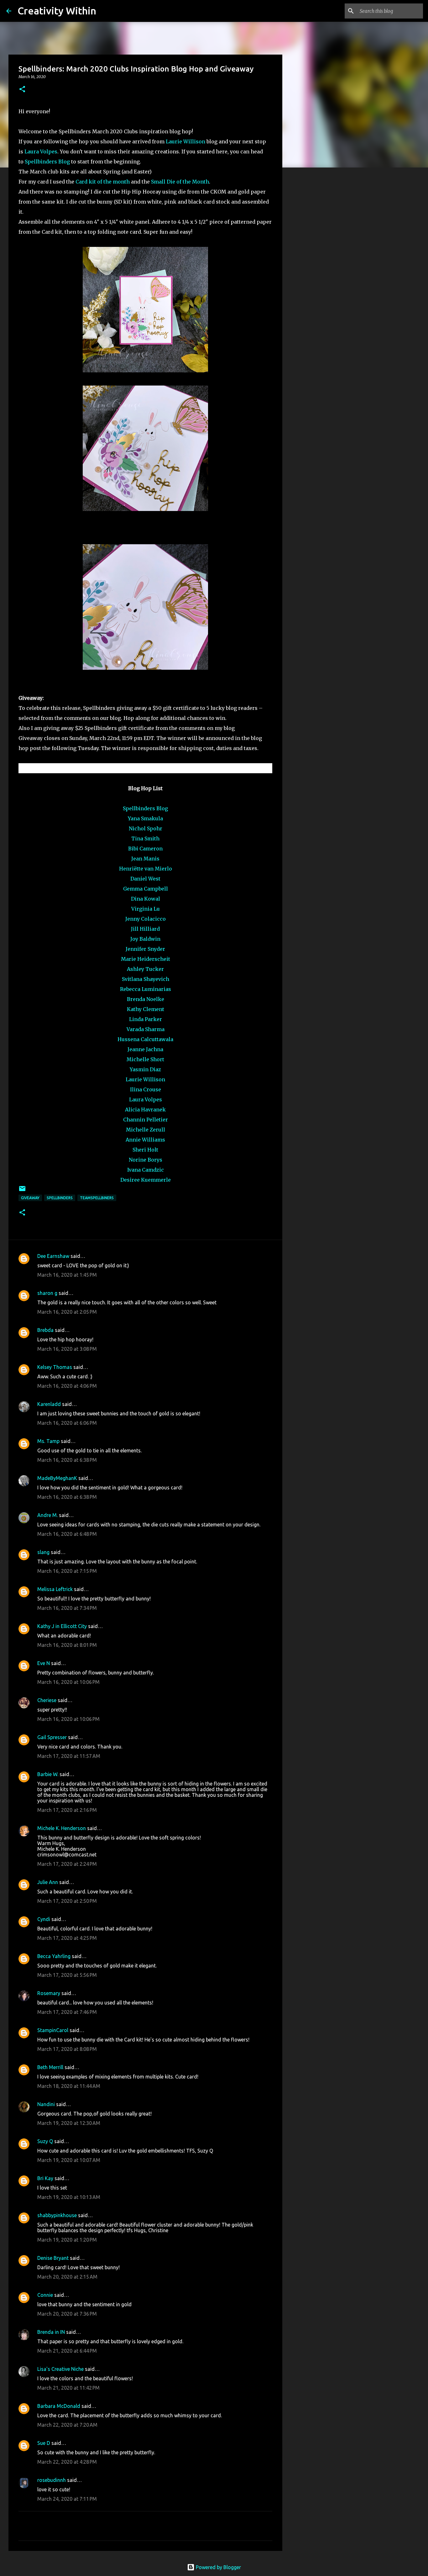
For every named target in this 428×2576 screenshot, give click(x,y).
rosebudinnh (52, 2480)
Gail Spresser (52, 1737)
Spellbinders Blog (47, 162)
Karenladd (49, 1404)
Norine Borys (146, 1160)
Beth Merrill (50, 2067)
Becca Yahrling (54, 1956)
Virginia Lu (146, 909)
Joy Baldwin (145, 939)
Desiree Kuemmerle (146, 1180)
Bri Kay (45, 2178)
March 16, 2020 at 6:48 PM (67, 1534)
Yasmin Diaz (145, 1069)
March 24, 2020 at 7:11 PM (67, 2499)
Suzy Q (45, 2141)
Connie (45, 2295)
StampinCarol (53, 2030)
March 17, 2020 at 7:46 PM (67, 2012)
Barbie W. (48, 1774)
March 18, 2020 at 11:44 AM (69, 2086)
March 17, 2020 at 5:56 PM (67, 1975)
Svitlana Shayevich (146, 979)
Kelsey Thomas (55, 1367)
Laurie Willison (185, 141)
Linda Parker (146, 1019)
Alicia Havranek (145, 1110)
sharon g (47, 1293)
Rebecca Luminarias (146, 989)
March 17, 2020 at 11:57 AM (69, 1756)
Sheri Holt (145, 1150)
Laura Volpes (41, 152)
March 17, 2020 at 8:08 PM (67, 2049)
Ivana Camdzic (146, 1170)
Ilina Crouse (146, 1089)
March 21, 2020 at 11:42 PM (68, 2388)
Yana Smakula (145, 818)
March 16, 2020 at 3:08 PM (67, 1349)
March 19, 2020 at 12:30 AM (69, 2123)
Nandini (46, 2104)
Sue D (44, 2443)
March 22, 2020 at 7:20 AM (67, 2425)
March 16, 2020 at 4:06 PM (67, 1386)
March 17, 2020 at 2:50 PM (67, 1901)
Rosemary (49, 1993)
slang (43, 1552)
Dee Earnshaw (53, 1256)
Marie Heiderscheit (146, 959)
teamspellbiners (97, 1198)
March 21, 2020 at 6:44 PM (67, 2351)
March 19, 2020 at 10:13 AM (69, 2197)
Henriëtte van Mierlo (146, 869)
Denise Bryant (53, 2258)
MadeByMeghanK (57, 1478)
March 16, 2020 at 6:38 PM (67, 1460)
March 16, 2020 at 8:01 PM (67, 1645)
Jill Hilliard (145, 929)
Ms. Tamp (48, 1441)
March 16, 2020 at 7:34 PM (67, 1608)
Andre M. (47, 1515)
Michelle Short (145, 1059)
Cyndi (44, 1919)
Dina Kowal (146, 899)
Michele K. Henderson (62, 1828)
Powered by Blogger (218, 2567)
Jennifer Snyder (145, 949)
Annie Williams (145, 1140)
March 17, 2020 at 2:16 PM (67, 1810)
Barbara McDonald (59, 2406)
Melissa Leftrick (55, 1589)
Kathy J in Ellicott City (62, 1626)
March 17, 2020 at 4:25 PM (67, 1938)
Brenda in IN (51, 2332)
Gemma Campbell (146, 889)
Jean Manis (145, 859)
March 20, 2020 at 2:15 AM (67, 2277)
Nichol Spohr (146, 828)
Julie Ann (48, 1882)
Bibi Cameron (145, 849)
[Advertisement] (314, 271)
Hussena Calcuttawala (145, 1039)
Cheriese (47, 1700)
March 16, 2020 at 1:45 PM (67, 1275)
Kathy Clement (146, 1009)
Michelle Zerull (146, 1130)
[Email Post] (22, 1191)
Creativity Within (57, 11)
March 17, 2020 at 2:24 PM (67, 1864)
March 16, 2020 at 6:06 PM (67, 1423)
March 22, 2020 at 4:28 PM (67, 2462)
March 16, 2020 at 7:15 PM (67, 1571)
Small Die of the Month (180, 182)
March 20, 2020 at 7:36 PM (67, 2314)
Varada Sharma (146, 1029)
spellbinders (60, 1198)
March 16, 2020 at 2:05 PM (67, 1312)
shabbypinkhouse (57, 2215)
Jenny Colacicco (146, 919)
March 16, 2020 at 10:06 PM (68, 1682)
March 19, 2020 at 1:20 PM (67, 2240)
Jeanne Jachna (145, 1049)
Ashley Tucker (145, 969)
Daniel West (145, 879)
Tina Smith (145, 838)
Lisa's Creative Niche (60, 2369)
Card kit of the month (103, 182)
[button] (22, 90)
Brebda (45, 1330)
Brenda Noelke (146, 999)
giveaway (30, 1198)
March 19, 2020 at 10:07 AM (69, 2160)
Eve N (44, 1663)
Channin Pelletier (146, 1120)
